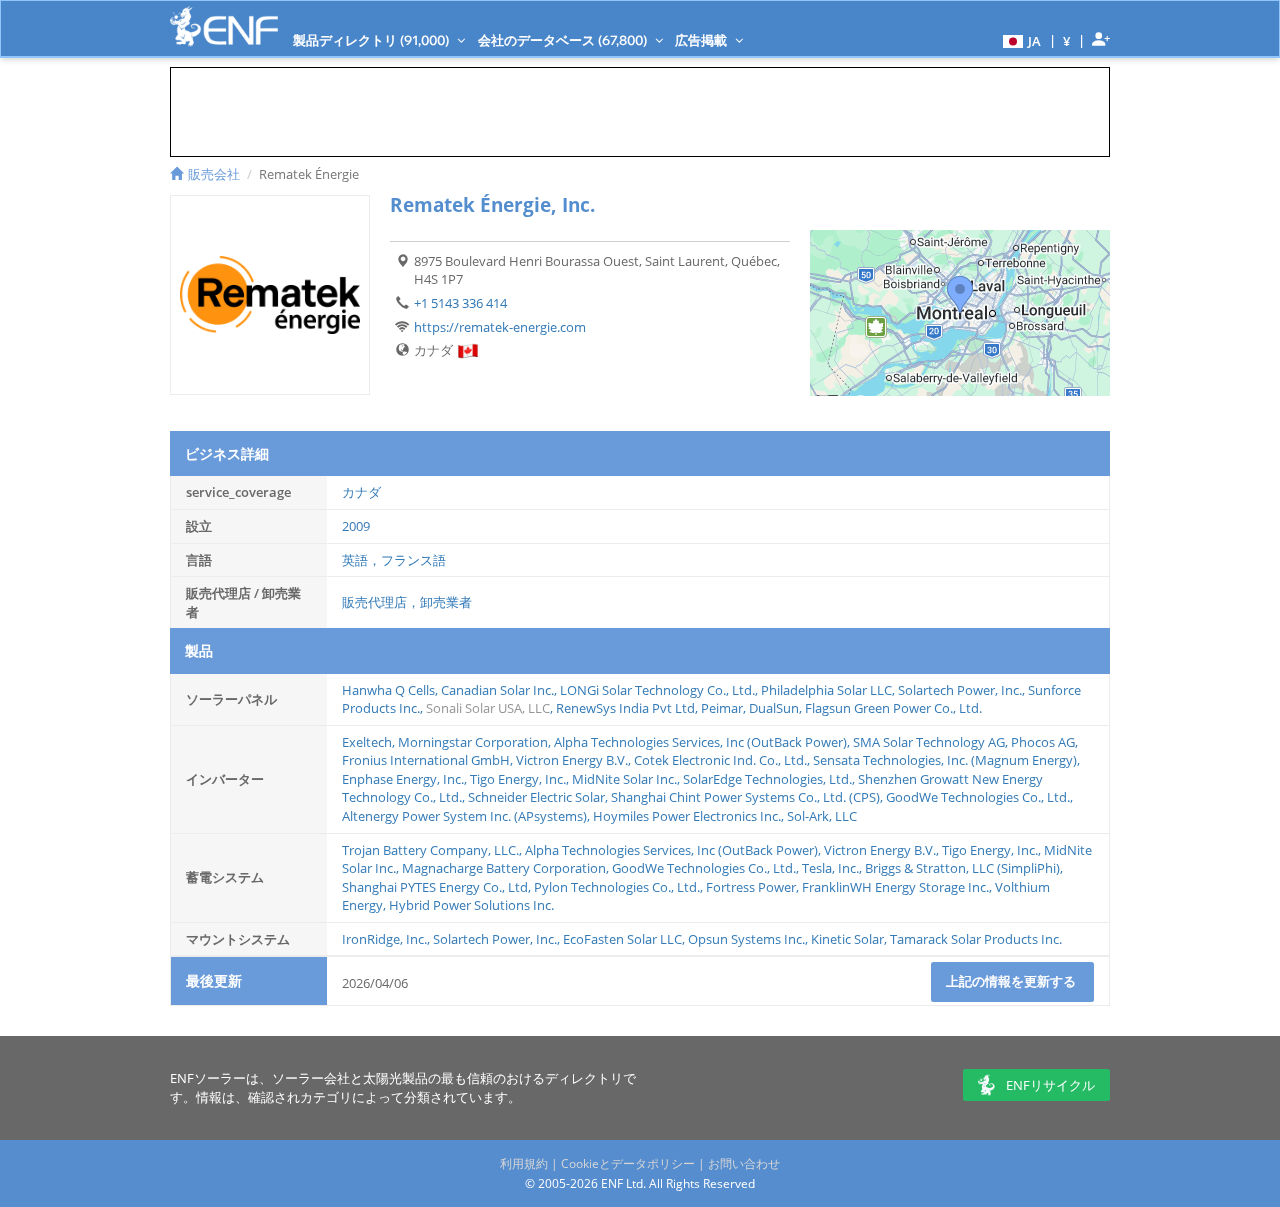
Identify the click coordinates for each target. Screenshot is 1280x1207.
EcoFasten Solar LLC (622, 939)
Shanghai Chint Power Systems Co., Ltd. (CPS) (745, 797)
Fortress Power (751, 887)
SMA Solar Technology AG (929, 742)
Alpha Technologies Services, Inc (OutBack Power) (700, 742)
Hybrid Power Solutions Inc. (471, 905)
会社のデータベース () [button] (564, 40)
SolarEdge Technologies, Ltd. (767, 779)
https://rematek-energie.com (500, 327)
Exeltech (367, 742)
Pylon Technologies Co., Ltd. (617, 887)
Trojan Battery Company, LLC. (430, 850)
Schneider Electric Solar (536, 797)
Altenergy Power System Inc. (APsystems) (464, 816)
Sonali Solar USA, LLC (488, 708)
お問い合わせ (744, 1163)
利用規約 (524, 1163)
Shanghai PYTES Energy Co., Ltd (435, 887)
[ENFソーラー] (224, 26)
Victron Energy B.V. (572, 760)
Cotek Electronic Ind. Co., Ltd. (720, 760)
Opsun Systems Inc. (746, 939)
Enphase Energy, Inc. (403, 779)
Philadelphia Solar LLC (826, 690)
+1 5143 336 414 (460, 303)
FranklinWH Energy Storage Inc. (895, 887)
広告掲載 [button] (702, 40)
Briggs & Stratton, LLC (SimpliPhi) (962, 868)
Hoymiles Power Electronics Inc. (687, 816)
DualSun (774, 708)
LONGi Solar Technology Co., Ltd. (657, 690)
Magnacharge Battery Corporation (504, 868)
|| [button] (1067, 40)
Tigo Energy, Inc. (518, 779)
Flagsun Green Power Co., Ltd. (893, 708)
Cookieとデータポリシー (628, 1163)
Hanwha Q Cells (388, 690)
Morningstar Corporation (473, 742)
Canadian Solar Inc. (497, 690)
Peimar (722, 708)
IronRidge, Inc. (384, 939)
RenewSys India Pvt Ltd (625, 708)
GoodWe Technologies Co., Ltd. (978, 797)
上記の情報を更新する (1012, 981)
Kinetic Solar (847, 939)
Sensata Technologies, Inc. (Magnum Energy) (945, 760)
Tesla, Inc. (830, 868)
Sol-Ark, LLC (822, 816)
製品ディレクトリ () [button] (372, 40)
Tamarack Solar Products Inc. (976, 939)
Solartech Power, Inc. (960, 690)
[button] (1019, 40)
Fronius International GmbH (426, 760)
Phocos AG (1043, 742)
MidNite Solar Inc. (624, 779)
